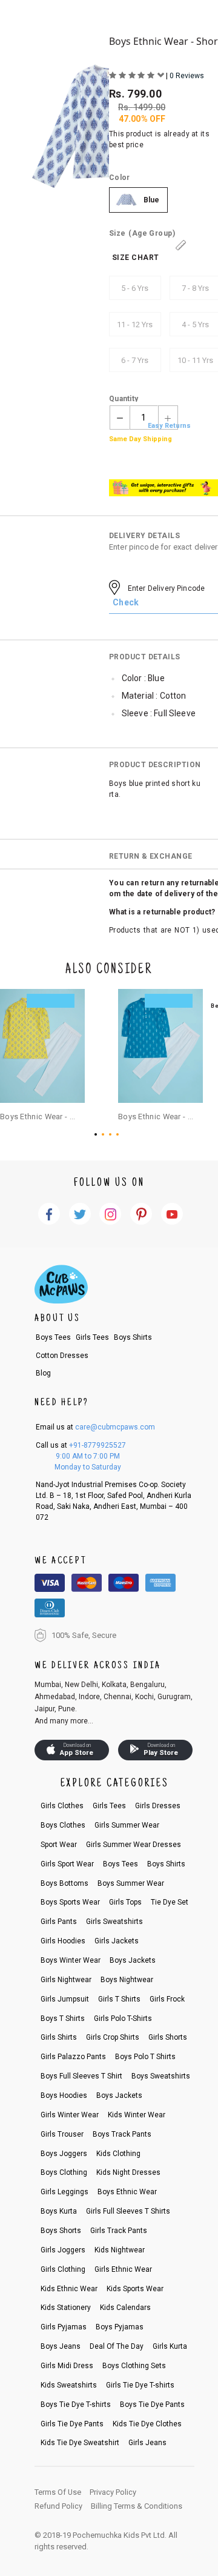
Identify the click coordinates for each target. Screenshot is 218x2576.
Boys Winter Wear (71, 1960)
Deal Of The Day (117, 2346)
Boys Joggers (64, 2154)
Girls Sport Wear (67, 1864)
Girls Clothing (63, 2269)
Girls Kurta (170, 2346)
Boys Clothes (63, 1825)
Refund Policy (58, 2506)
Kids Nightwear (120, 2250)
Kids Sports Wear (135, 2289)
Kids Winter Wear (137, 2115)
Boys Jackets (133, 1960)
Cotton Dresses (62, 1356)
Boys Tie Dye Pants (152, 2405)
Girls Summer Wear (127, 1825)
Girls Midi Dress (67, 2366)
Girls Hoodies (63, 1941)
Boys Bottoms (64, 1883)
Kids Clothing (118, 2154)
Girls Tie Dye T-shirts (140, 2385)
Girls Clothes (62, 1806)
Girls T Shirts (119, 1999)
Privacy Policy (113, 2492)
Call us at (81, 1445)
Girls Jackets (117, 1941)
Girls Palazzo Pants (73, 2057)
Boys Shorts (61, 2231)
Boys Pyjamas (120, 2327)
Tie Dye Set (170, 1902)
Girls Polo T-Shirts (123, 2019)
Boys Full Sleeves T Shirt (81, 2076)
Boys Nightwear (127, 1980)
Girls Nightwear (66, 1980)
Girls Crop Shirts (113, 2037)
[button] (98, 1134)
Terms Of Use (58, 2492)
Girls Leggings (64, 2192)
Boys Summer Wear (131, 1883)
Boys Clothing (64, 2172)
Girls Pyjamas (64, 2327)
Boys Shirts (133, 1337)
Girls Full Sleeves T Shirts (128, 2211)
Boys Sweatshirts (161, 2076)
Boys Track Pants (122, 2134)
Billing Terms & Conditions (137, 2506)
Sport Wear (59, 1845)
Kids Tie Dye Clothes (147, 2424)
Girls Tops (125, 1902)
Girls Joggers (63, 2250)
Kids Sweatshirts (69, 2385)
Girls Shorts (168, 2037)
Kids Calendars (125, 2308)
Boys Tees (53, 1337)
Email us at (95, 1427)
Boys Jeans (61, 2346)
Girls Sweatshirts (114, 1922)
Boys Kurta (59, 2211)
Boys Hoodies (64, 2095)
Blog (43, 1373)
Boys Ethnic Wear (127, 2192)
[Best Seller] (42, 1046)
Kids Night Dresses (128, 2172)
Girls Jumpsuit (65, 1999)
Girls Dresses (158, 1806)
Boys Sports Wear (70, 1902)
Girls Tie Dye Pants (72, 2424)
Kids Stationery (66, 2308)
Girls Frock (167, 1999)
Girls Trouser (62, 2134)
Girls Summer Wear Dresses (134, 1845)
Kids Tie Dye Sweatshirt (80, 2443)
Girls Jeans (147, 2443)
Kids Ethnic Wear (69, 2289)
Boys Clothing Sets (134, 2366)
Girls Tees (92, 1337)
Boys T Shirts (63, 2019)
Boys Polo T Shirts (145, 2057)
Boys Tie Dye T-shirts (76, 2405)
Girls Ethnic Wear (123, 2269)
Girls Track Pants (119, 2231)
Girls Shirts (59, 2037)
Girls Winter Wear (70, 2115)
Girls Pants (59, 1922)
